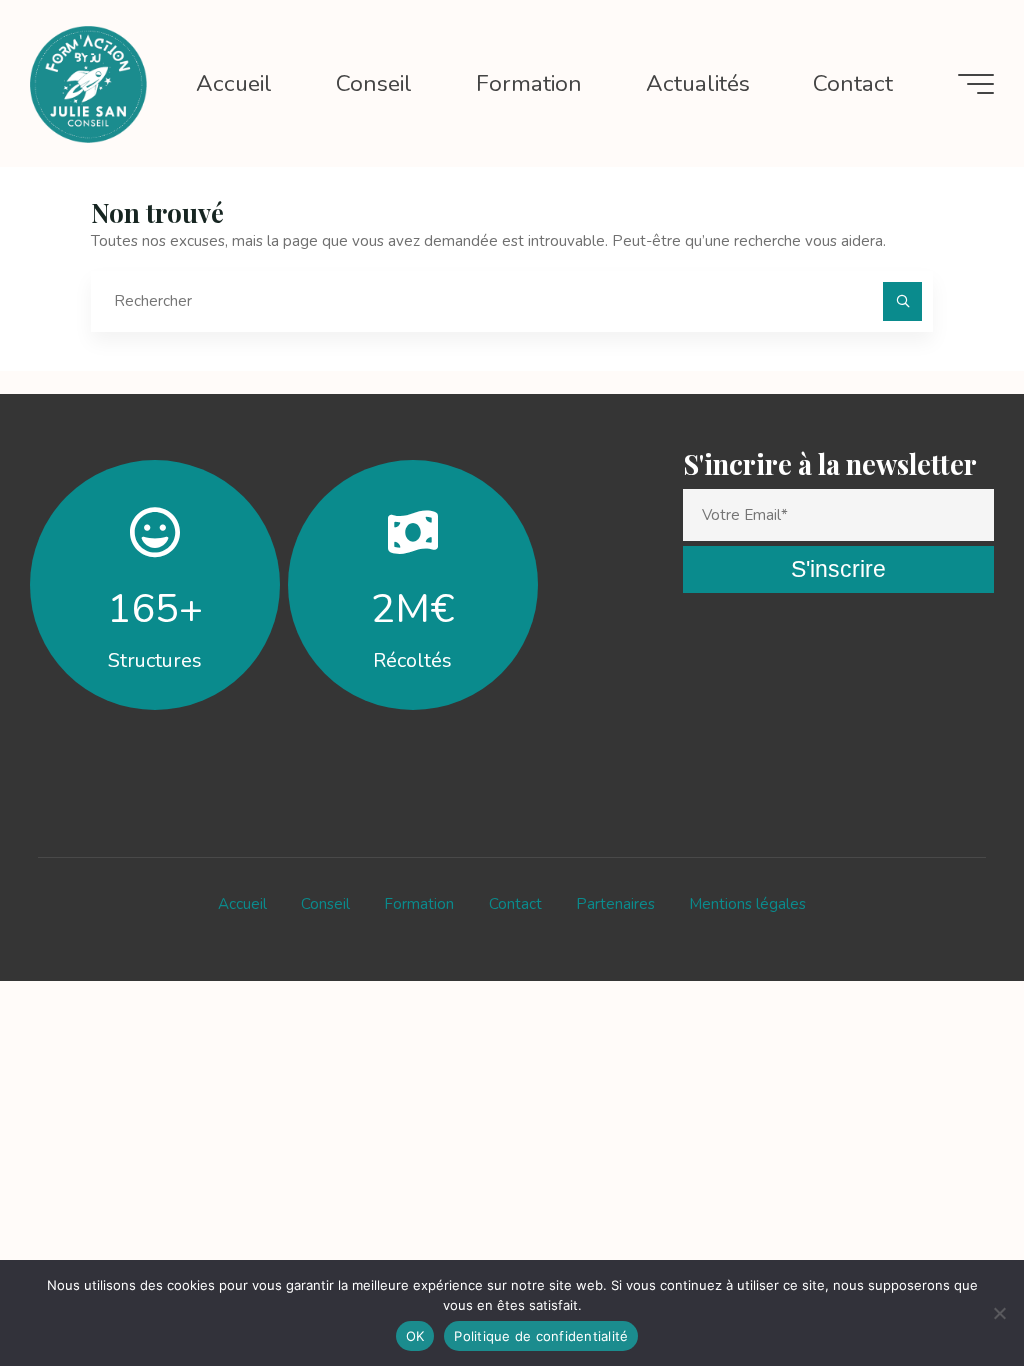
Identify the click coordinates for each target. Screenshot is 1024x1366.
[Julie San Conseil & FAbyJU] (88, 83)
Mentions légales (747, 904)
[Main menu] (976, 84)
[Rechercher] (903, 302)
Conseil (325, 904)
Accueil (242, 904)
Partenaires (615, 904)
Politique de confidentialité (541, 1336)
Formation (419, 904)
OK (415, 1336)
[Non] (999, 1313)
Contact (515, 904)
